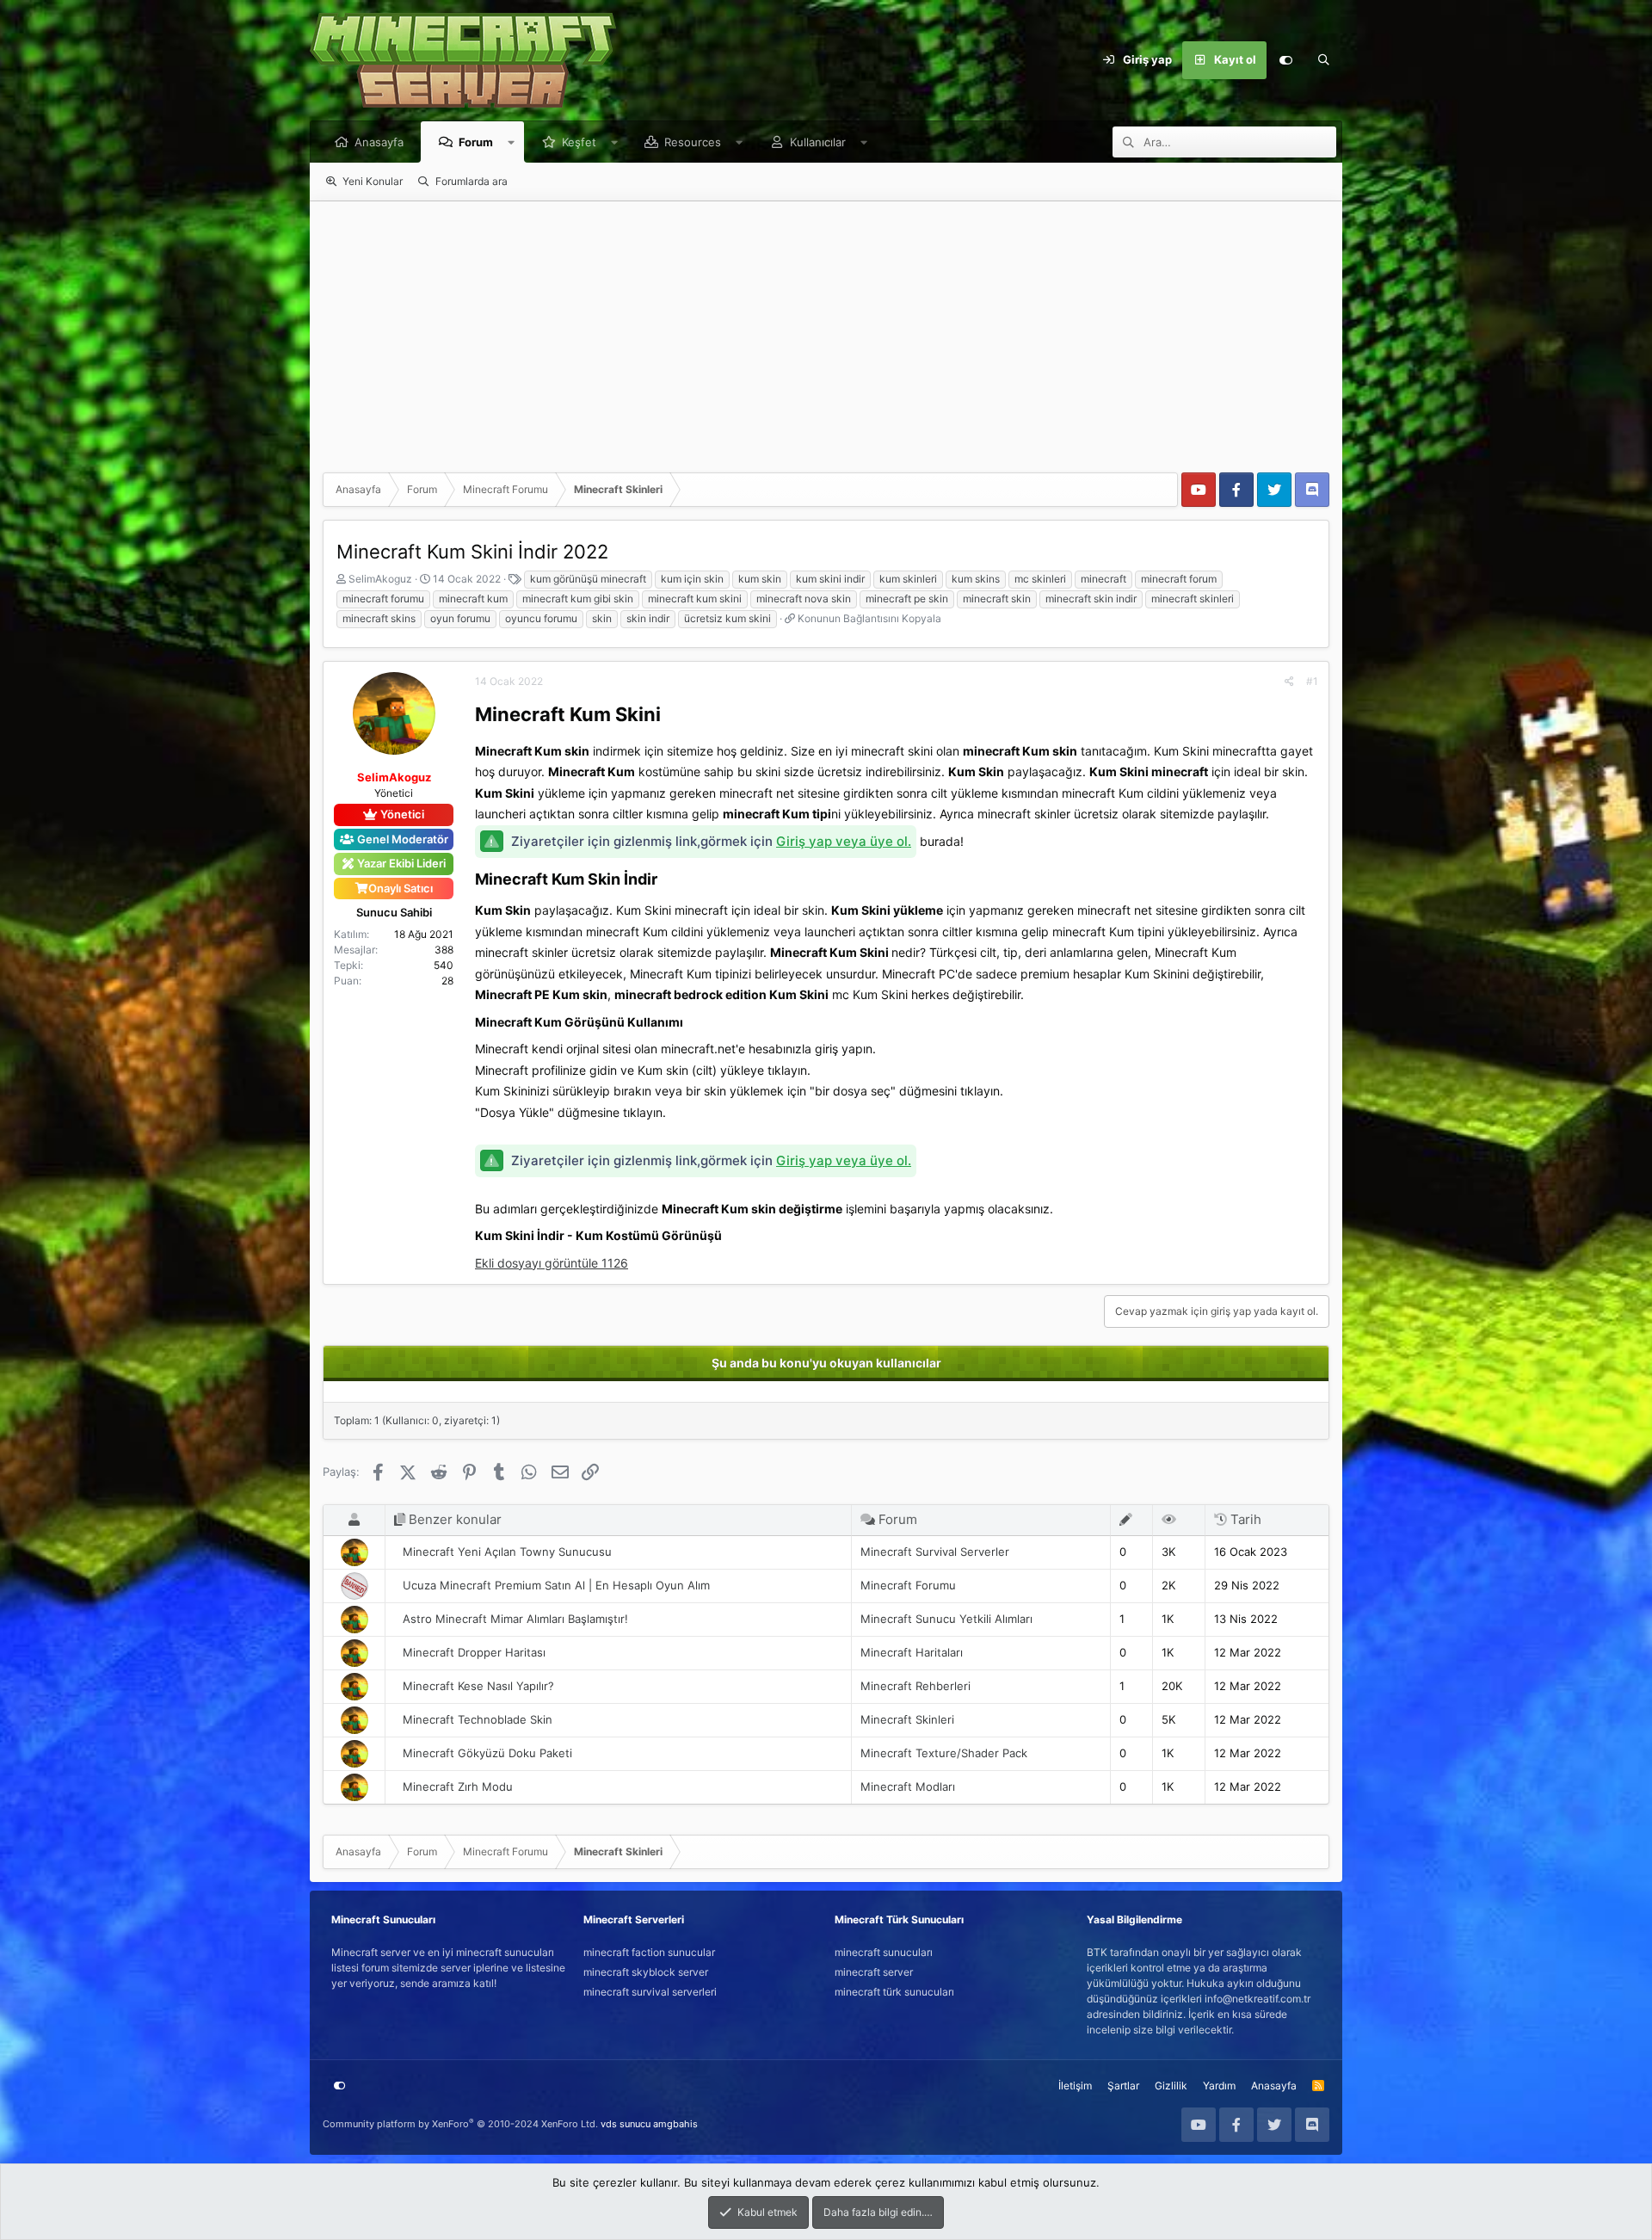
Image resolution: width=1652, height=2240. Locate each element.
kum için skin (692, 579)
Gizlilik (1171, 2086)
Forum (476, 142)
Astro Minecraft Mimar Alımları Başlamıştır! (515, 1619)
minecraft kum (473, 599)
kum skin (760, 579)
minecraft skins (379, 618)
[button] (512, 142)
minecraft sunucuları (884, 1952)
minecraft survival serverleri (650, 1992)
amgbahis (675, 2124)
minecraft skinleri (1193, 599)
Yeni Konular (373, 181)
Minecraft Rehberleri (915, 1686)
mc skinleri (1040, 579)
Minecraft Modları (908, 1786)
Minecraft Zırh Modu (458, 1786)
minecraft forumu (383, 599)
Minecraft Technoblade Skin (478, 1719)
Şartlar (1123, 2086)
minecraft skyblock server (646, 1972)
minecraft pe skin (907, 599)
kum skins (976, 579)
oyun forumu (460, 618)
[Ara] (1323, 60)
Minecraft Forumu (908, 1585)
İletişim (1075, 2086)
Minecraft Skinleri (907, 1719)
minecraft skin (997, 599)
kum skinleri (908, 579)
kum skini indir (830, 579)
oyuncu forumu (541, 618)
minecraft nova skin (804, 599)
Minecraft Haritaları (912, 1652)
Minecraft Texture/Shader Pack (944, 1753)
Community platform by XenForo (460, 2124)
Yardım (1219, 2086)
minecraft (1103, 579)
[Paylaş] (1289, 682)
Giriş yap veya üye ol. (844, 841)
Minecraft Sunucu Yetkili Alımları (946, 1619)
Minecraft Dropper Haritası (474, 1652)
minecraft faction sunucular (649, 1952)
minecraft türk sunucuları (894, 1992)
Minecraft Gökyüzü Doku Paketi (487, 1753)
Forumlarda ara (472, 181)
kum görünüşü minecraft (588, 579)
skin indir (648, 618)
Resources (693, 142)
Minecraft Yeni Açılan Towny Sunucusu (507, 1552)
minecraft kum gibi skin (578, 599)
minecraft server (874, 1972)
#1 (1312, 681)
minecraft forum (1179, 579)
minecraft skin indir (1091, 599)
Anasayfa (379, 142)
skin (602, 618)
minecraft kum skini (695, 599)
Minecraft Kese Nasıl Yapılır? (478, 1686)
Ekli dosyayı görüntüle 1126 (552, 1263)
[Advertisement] (826, 330)
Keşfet (579, 142)
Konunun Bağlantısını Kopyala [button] (869, 618)
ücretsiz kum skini (727, 618)
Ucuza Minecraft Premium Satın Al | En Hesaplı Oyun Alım (556, 1585)
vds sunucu (626, 2124)
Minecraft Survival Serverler (935, 1552)
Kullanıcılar (818, 142)
